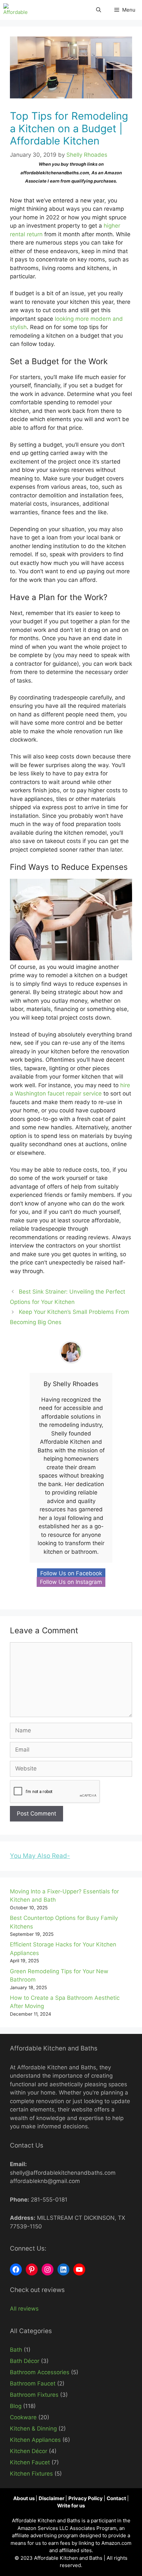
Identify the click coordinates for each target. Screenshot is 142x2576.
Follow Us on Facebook (71, 1573)
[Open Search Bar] (99, 10)
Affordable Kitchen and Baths (69, 2558)
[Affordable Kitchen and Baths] (17, 10)
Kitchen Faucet (30, 2462)
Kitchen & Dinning (33, 2429)
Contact (117, 2498)
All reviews (24, 2309)
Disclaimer (52, 2498)
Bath (16, 2350)
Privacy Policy (86, 2498)
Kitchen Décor (29, 2451)
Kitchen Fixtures (31, 2474)
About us (24, 2498)
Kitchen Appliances (35, 2440)
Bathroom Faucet (33, 2383)
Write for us (71, 2506)
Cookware (23, 2417)
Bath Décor (25, 2361)
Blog (16, 2406)
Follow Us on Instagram (71, 1582)
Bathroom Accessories (40, 2372)
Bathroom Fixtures (34, 2395)
